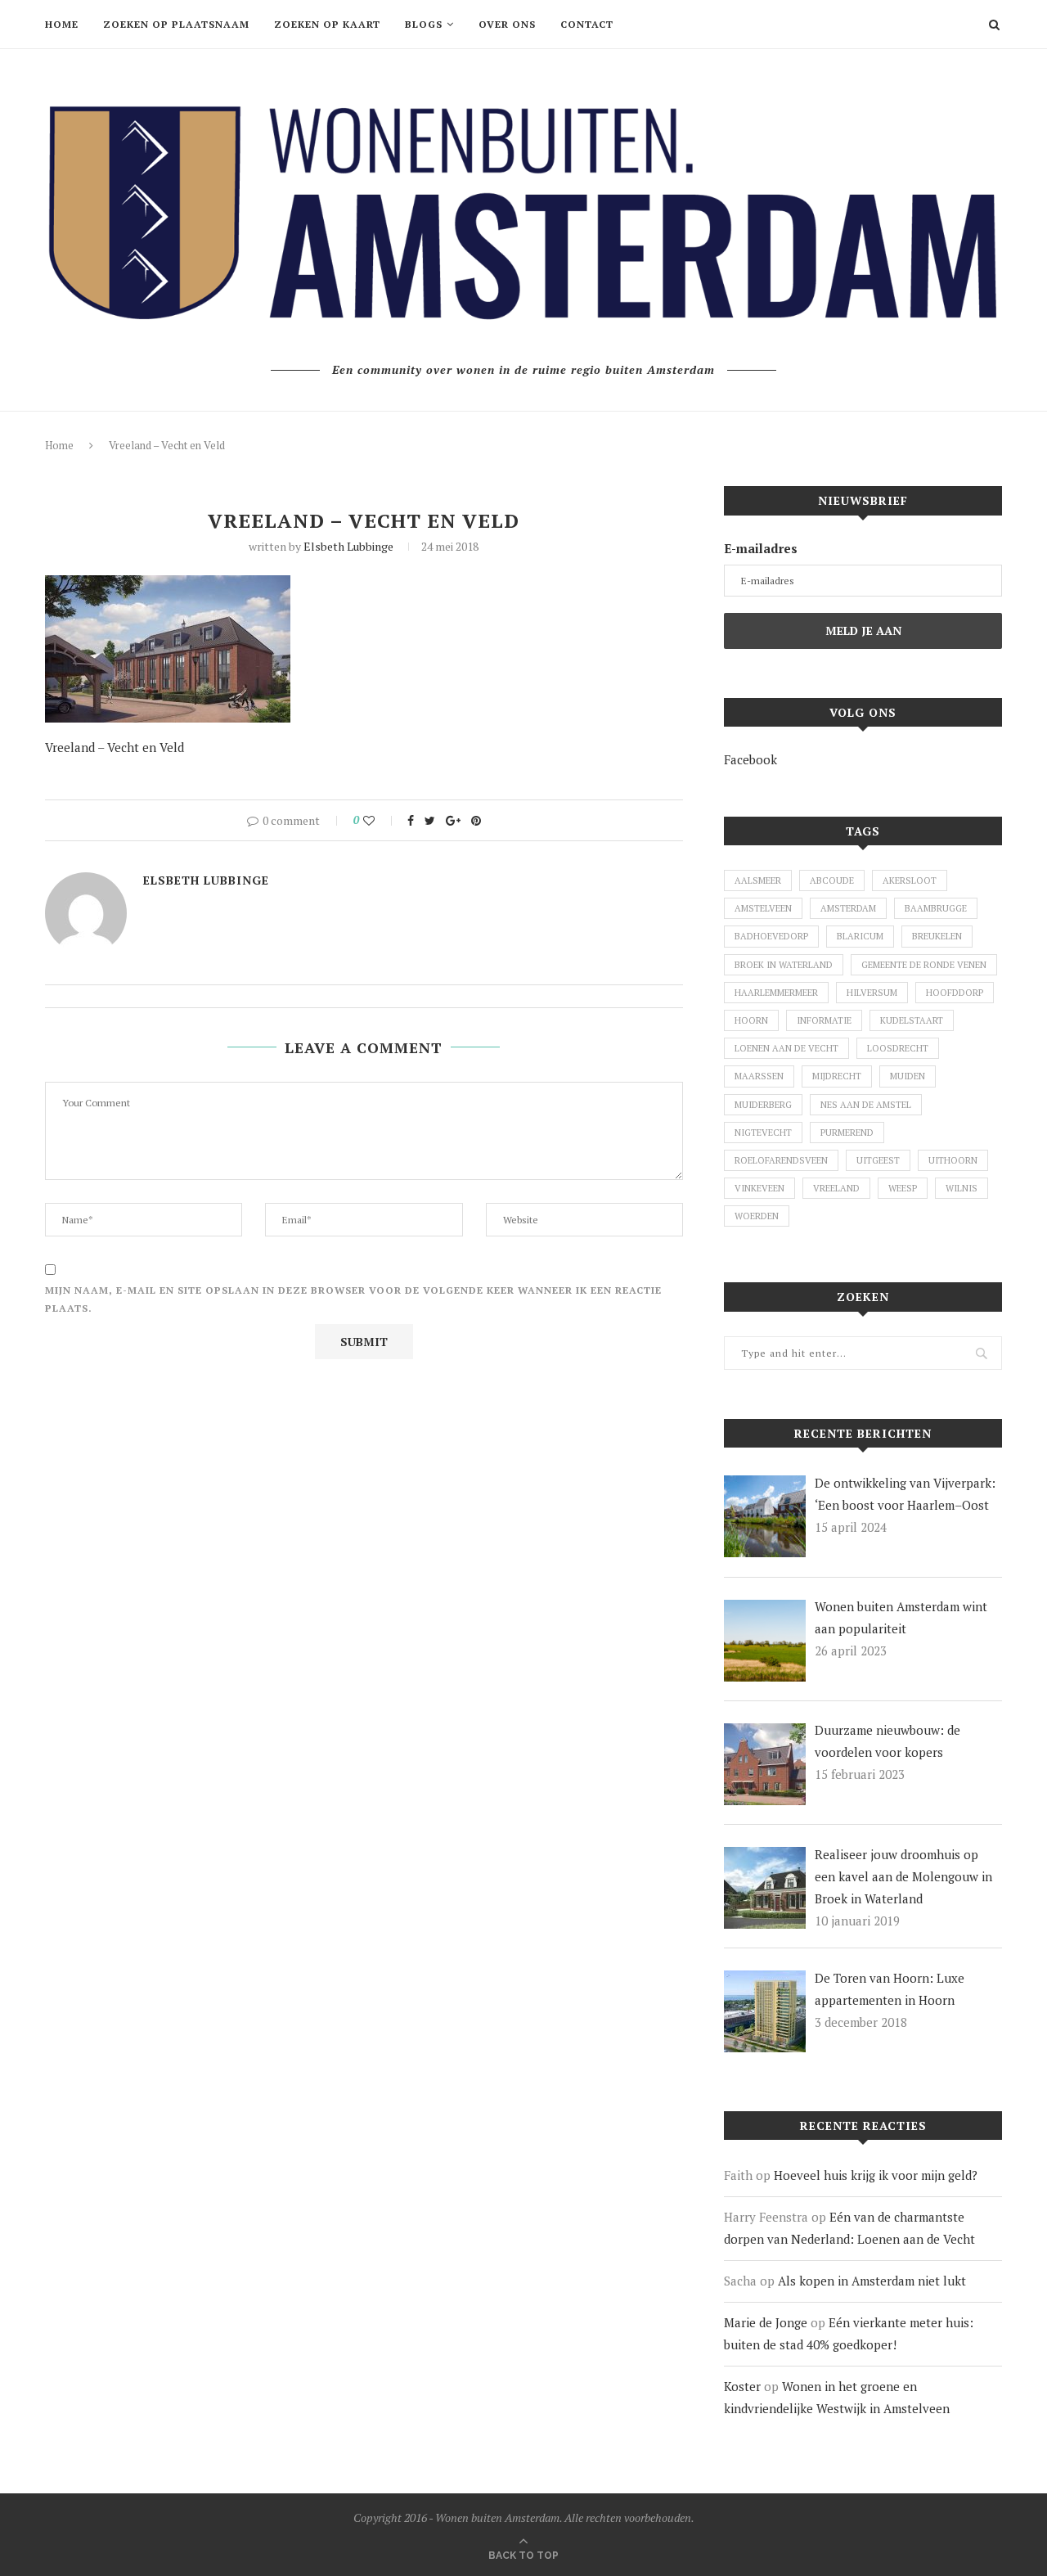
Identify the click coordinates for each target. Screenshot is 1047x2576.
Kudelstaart (912, 1020)
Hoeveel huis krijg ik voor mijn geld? (876, 2175)
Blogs (424, 24)
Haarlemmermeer (776, 993)
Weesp (903, 1188)
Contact (587, 24)
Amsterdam (848, 908)
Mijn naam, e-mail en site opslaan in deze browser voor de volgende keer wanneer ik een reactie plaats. (353, 1299)
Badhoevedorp (771, 936)
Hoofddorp (955, 993)
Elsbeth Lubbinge (348, 546)
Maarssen (759, 1076)
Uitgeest (878, 1160)
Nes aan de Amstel (866, 1105)
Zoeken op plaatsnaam (176, 24)
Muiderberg (763, 1105)
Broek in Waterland (784, 965)
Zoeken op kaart (327, 24)
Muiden (908, 1076)
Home (62, 24)
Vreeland (836, 1188)
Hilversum (872, 993)
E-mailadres (761, 548)
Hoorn (751, 1020)
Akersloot (910, 880)
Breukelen (937, 936)
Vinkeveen (759, 1188)
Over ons (507, 24)
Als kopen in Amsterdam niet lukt (872, 2281)
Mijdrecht (837, 1076)
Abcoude (832, 880)
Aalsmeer (758, 880)
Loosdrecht (898, 1048)
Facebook (750, 759)
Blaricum (860, 936)
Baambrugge (936, 908)
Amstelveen (763, 908)
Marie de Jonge (766, 2322)
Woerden (757, 1216)
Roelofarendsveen (781, 1160)
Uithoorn (953, 1160)
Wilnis (962, 1188)
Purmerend (847, 1133)
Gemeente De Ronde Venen (924, 965)
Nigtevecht (763, 1133)
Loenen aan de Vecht (786, 1048)
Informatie (824, 1020)
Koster (742, 2386)
